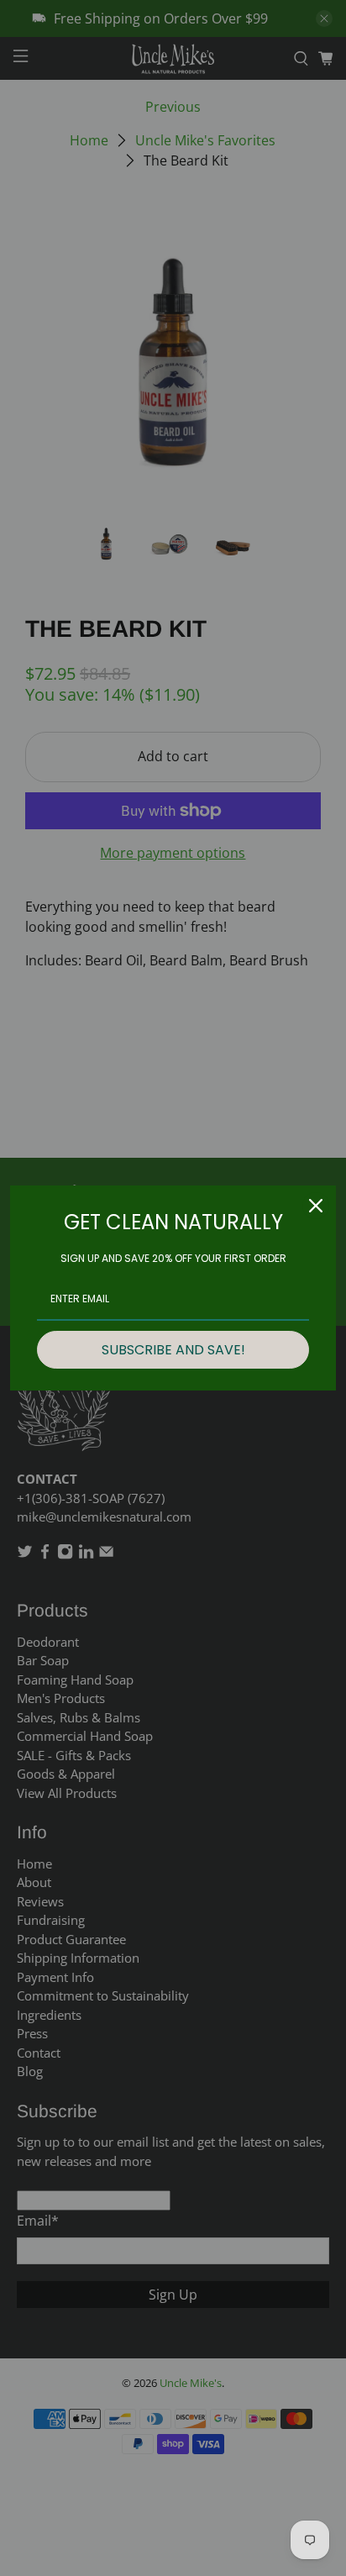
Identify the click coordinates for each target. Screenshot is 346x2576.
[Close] (316, 1206)
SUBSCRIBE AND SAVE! (173, 1350)
